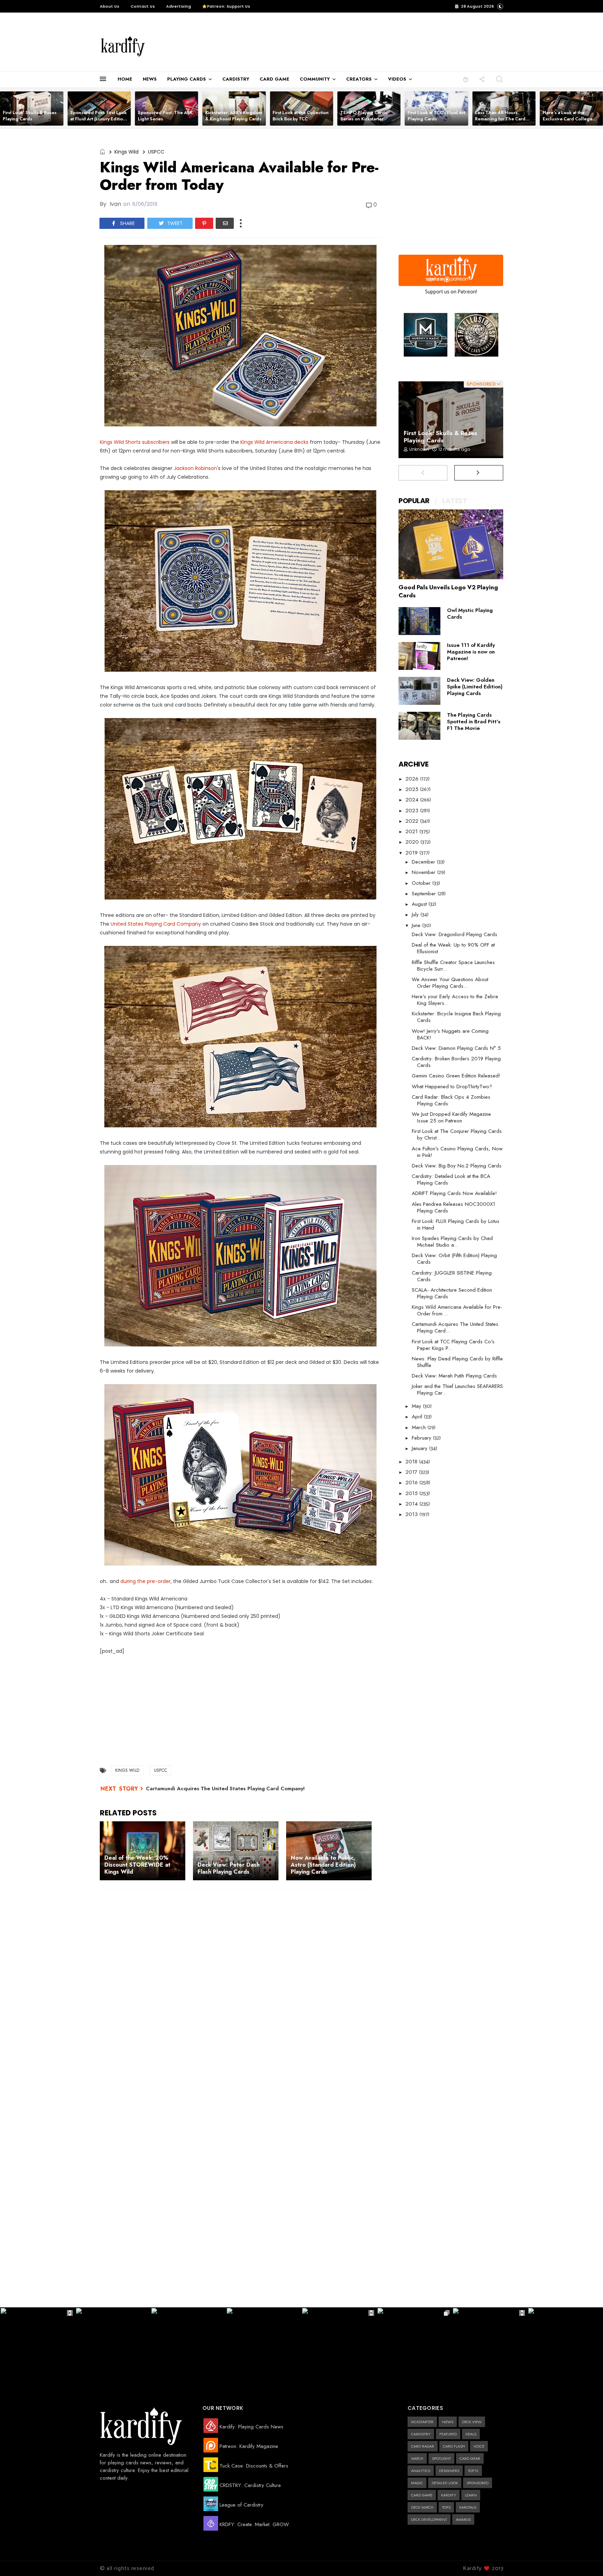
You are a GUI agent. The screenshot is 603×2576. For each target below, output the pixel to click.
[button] (466, 79)
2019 (412, 853)
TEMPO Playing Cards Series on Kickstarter (364, 116)
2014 (412, 1504)
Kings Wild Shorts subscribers (135, 442)
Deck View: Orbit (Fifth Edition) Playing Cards (454, 1259)
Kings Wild (126, 152)
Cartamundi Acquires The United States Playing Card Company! (225, 1789)
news (448, 2422)
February (422, 1438)
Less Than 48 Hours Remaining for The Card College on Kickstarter (500, 119)
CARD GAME (274, 79)
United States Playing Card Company (156, 924)
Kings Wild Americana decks (274, 442)
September (425, 894)
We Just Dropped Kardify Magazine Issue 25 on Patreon (451, 1117)
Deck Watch (422, 2507)
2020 (413, 842)
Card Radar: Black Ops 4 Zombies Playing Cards (451, 1100)
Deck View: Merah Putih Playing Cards (454, 1376)
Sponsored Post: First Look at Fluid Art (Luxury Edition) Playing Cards (99, 119)
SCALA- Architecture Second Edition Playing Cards (452, 1293)
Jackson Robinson (195, 468)
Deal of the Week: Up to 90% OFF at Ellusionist (453, 948)
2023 (413, 811)
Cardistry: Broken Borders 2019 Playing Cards (456, 1062)
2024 (413, 800)
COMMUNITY (315, 79)
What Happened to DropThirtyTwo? (452, 1087)
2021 (412, 831)
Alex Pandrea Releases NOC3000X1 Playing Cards (453, 1207)
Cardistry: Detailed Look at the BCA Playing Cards (451, 1179)
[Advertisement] (303, 42)
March (420, 1427)
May (417, 1406)
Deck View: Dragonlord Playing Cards (455, 934)
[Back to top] (586, 2559)
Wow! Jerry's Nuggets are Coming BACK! (450, 1034)
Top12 (473, 2471)
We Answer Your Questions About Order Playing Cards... (450, 983)
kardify (449, 2495)
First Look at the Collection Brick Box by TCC (301, 116)
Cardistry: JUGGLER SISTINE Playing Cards (452, 1276)
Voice (479, 2446)
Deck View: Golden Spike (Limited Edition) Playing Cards (475, 687)
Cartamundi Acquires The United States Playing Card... (455, 1327)
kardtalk (468, 2507)
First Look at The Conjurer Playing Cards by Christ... (457, 1134)
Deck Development (429, 2519)
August (420, 904)
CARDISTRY (236, 79)
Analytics (421, 2471)
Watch (417, 2458)
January (420, 1448)
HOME (125, 79)
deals (471, 2434)
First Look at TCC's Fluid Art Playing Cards (436, 116)
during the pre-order (146, 1581)
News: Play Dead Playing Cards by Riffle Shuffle (457, 1362)
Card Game (422, 2495)
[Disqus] (240, 1986)
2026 (413, 779)
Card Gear (470, 2458)
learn (471, 2495)
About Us (110, 6)
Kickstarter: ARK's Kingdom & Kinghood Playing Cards (234, 116)
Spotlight (441, 2458)
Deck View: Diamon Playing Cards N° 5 (456, 1048)
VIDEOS (397, 79)
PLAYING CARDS (187, 79)
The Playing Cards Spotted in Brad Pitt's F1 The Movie (474, 722)
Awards (463, 2519)
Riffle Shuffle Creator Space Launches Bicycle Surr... (453, 966)
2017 (412, 1472)
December (424, 862)
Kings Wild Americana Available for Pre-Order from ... (457, 1310)
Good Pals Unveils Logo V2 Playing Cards (448, 591)
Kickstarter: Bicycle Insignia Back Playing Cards (456, 1017)
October (422, 883)
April (418, 1417)
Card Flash (454, 2446)
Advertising (178, 6)
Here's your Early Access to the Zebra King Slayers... (455, 1000)
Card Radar (423, 2446)
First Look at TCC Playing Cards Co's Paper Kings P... (453, 1345)
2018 (412, 1462)
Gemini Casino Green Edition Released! (456, 1076)
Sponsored (478, 2483)
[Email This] (225, 223)
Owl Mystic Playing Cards (470, 614)
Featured (448, 2434)
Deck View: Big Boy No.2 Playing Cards (457, 1166)
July (416, 914)
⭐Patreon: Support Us (226, 6)
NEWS (150, 79)
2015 (412, 1493)
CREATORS (359, 79)
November (425, 872)
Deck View (472, 2422)
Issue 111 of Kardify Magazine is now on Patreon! (471, 652)
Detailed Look (445, 2483)
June (417, 925)
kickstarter (422, 2422)
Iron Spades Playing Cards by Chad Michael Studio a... (452, 1242)
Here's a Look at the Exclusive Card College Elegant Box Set (568, 119)
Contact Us (143, 6)
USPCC (156, 152)
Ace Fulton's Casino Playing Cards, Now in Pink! (457, 1152)
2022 (413, 821)
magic (417, 2483)
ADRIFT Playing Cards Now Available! (454, 1193)
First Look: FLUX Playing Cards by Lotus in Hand (456, 1224)
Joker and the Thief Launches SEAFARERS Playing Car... (457, 1390)
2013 (412, 1514)
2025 (413, 789)
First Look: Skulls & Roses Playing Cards (30, 116)
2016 (412, 1483)
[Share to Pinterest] (204, 223)
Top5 (446, 2507)
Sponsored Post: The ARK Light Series (165, 116)
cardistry (421, 2434)
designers (449, 2471)
